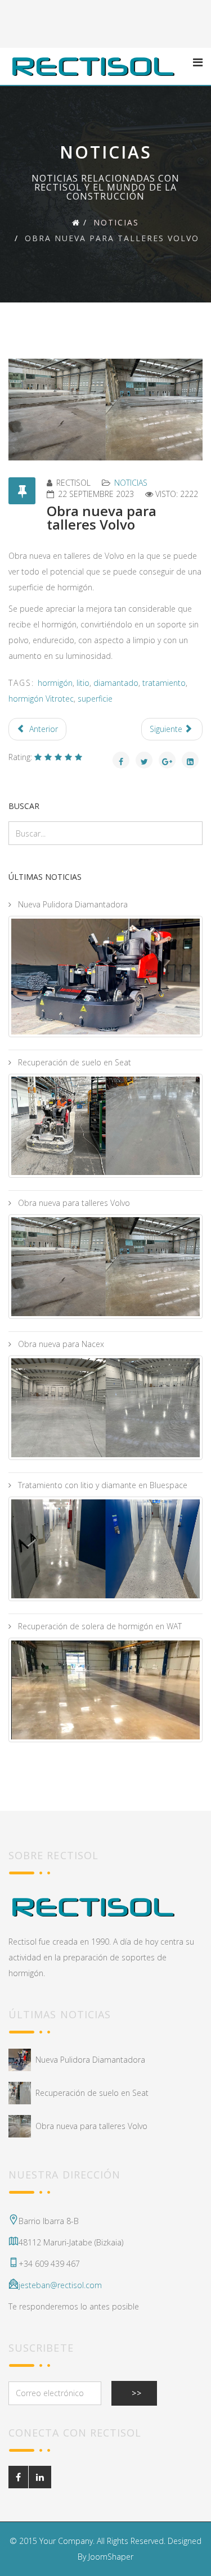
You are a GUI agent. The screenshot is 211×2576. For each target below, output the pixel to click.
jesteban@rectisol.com (60, 2285)
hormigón (55, 683)
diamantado (116, 683)
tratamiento (164, 683)
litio (83, 683)
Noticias (116, 222)
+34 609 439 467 (49, 2264)
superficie (95, 699)
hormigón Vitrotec (41, 699)
